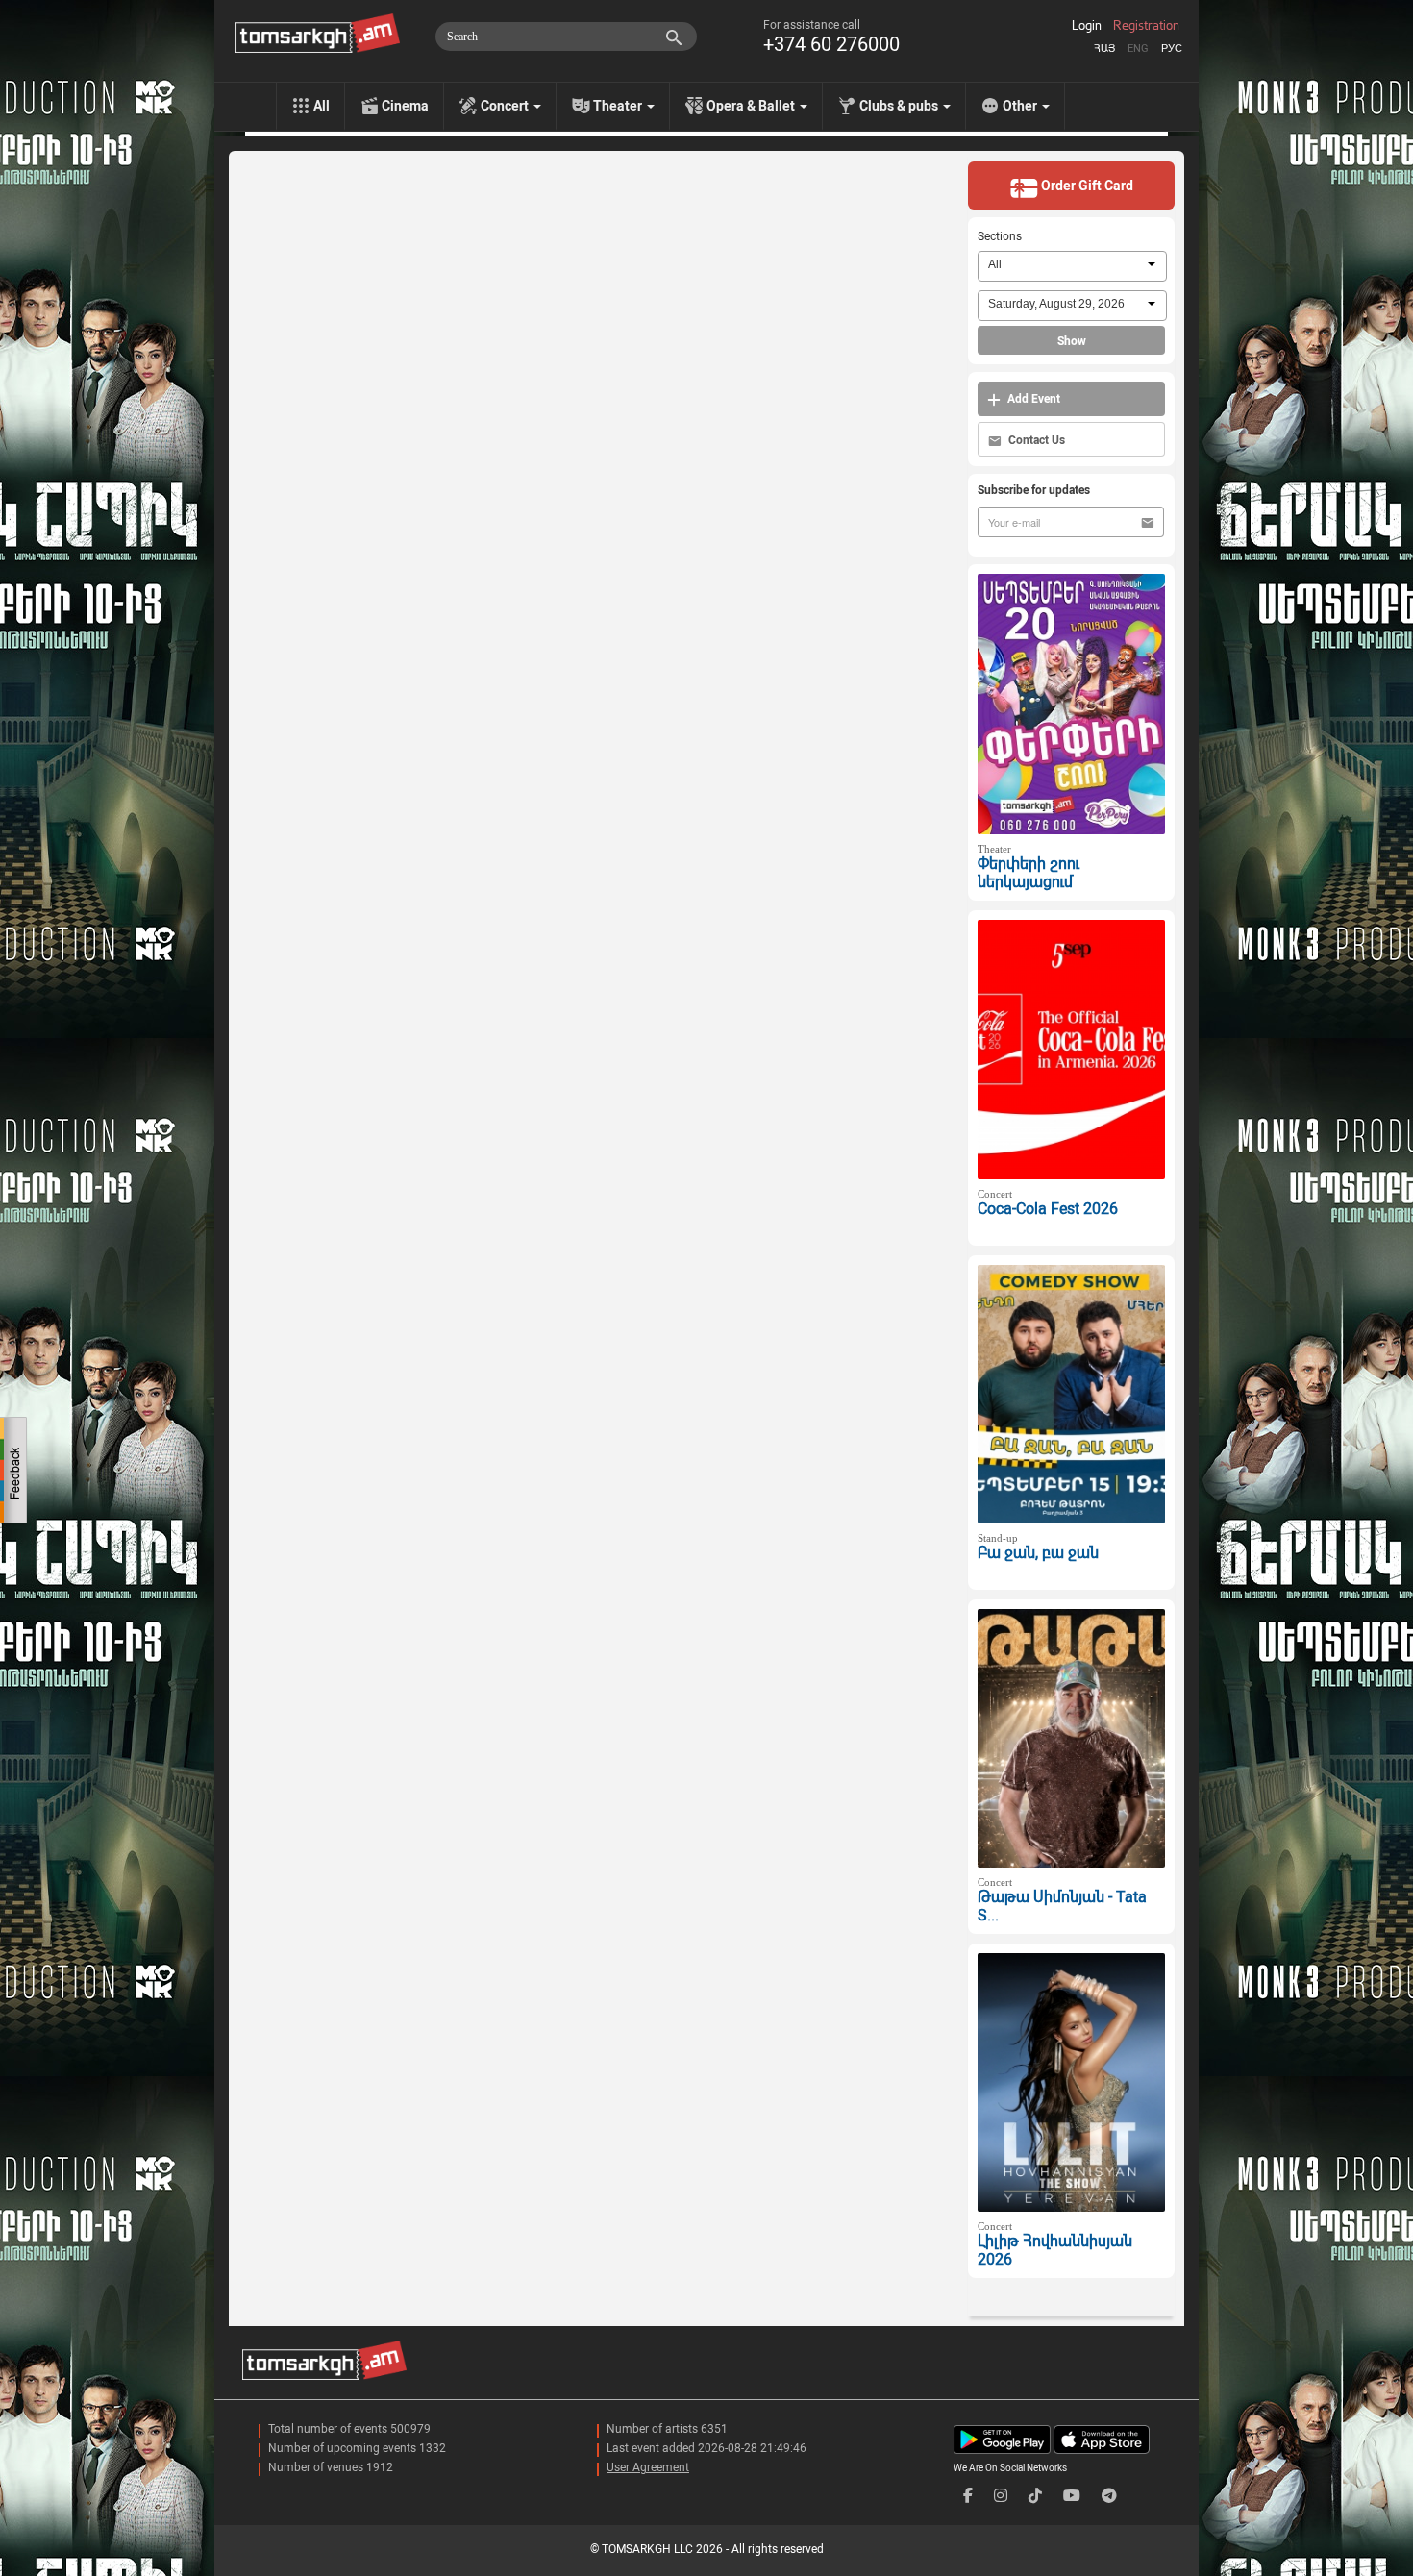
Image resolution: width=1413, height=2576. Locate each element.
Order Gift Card (1086, 186)
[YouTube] (1072, 2496)
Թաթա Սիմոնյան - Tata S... (1062, 1906)
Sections (1000, 236)
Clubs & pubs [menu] (900, 106)
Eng (1138, 49)
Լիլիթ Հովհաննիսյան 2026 (1055, 2250)
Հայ (1104, 49)
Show (1072, 341)
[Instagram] (1001, 2496)
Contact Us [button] (1035, 440)
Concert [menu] (506, 106)
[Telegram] (1109, 2496)
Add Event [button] (1032, 399)
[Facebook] (968, 2496)
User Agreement (648, 2467)
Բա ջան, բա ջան (1038, 1553)
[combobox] (1072, 266)
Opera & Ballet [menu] (752, 106)
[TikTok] (1035, 2496)
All (322, 106)
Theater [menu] (619, 106)
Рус (1172, 49)
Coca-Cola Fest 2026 (1048, 1209)
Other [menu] (1021, 106)
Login (1087, 26)
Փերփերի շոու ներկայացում (1029, 873)
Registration (1146, 26)
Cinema (405, 106)
